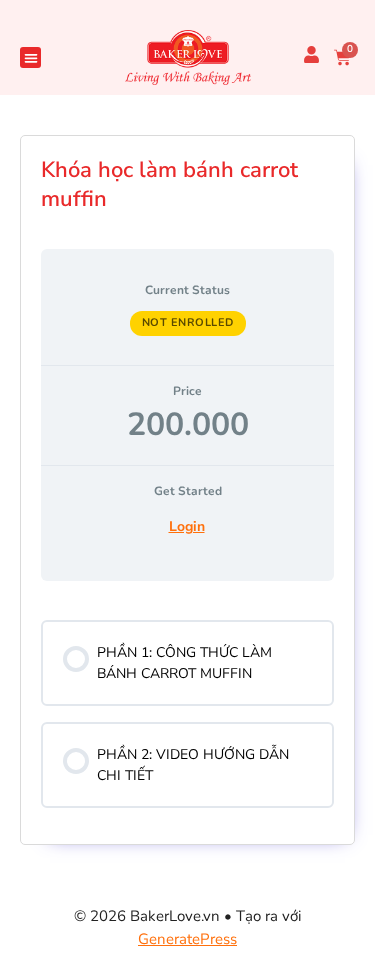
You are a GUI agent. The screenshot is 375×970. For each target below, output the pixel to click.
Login (187, 526)
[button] (30, 57)
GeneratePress (187, 939)
